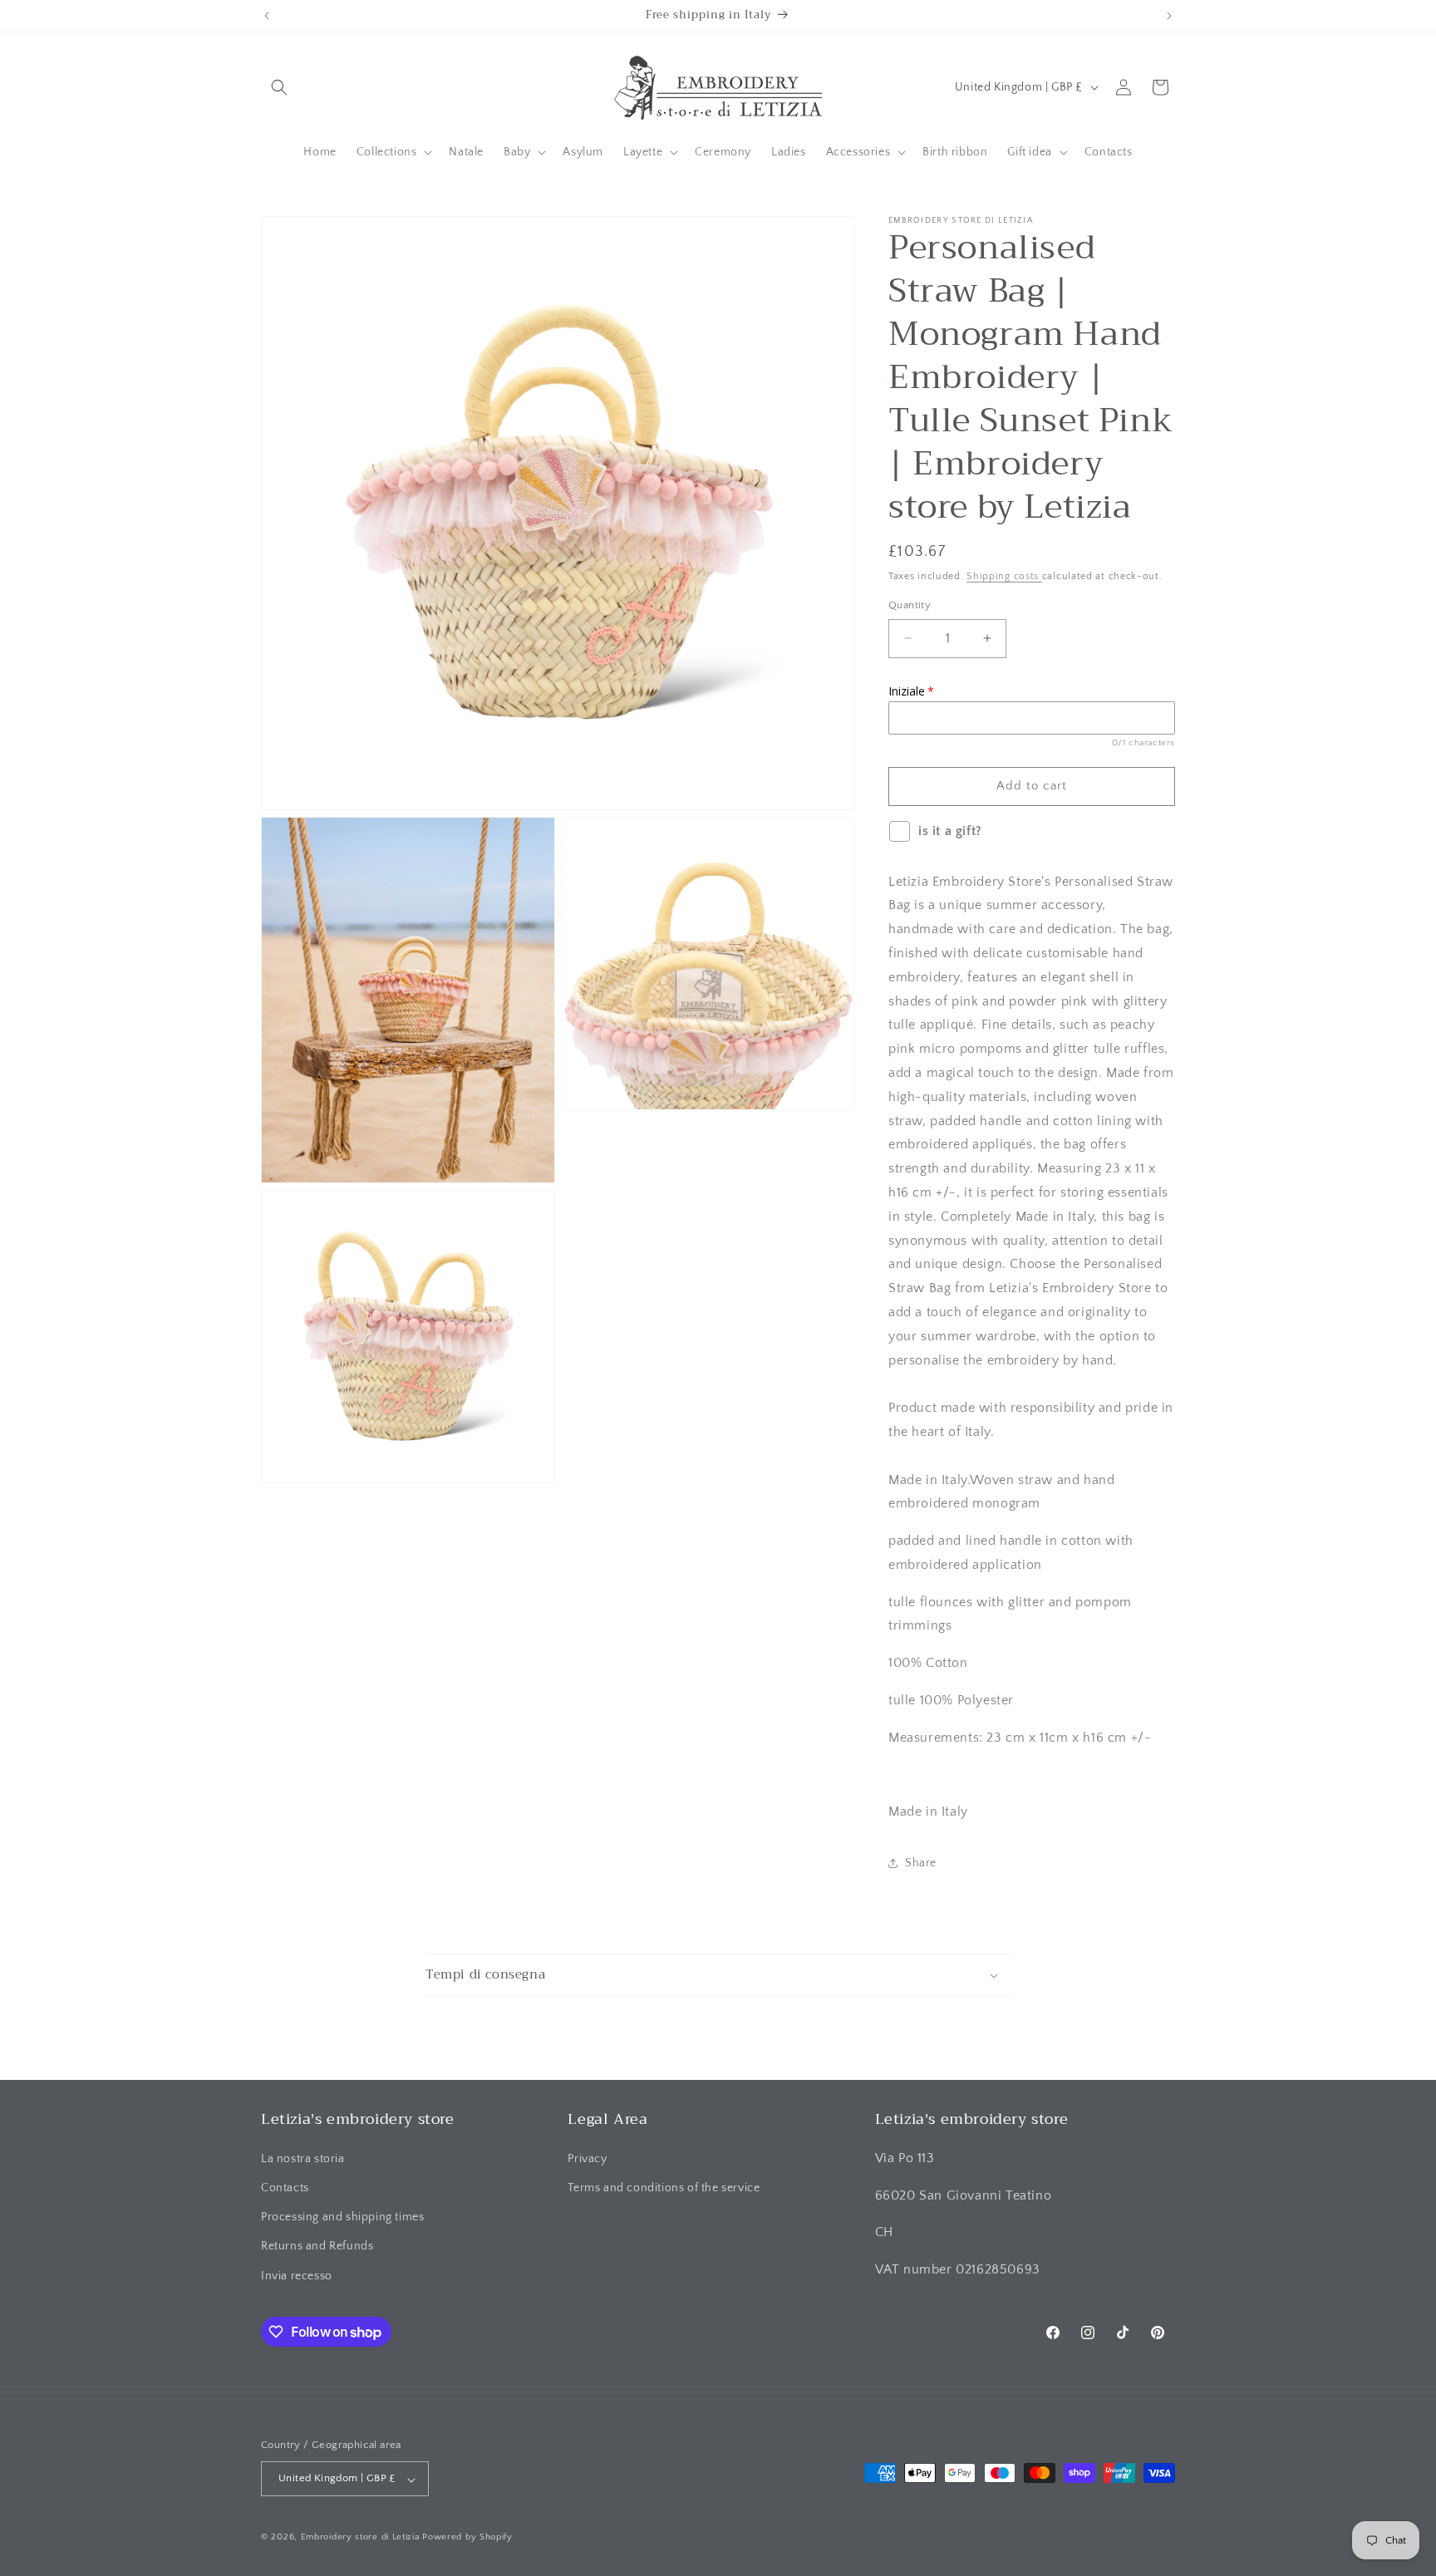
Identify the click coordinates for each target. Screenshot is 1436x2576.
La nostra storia (303, 2158)
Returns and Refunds (317, 2246)
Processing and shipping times (342, 2217)
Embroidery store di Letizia (362, 2538)
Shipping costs (1004, 576)
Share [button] (921, 1863)
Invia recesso (297, 2275)
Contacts (285, 2187)
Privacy (587, 2158)
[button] (279, 87)
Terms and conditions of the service (664, 2187)
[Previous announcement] (267, 16)
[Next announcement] (1169, 16)
